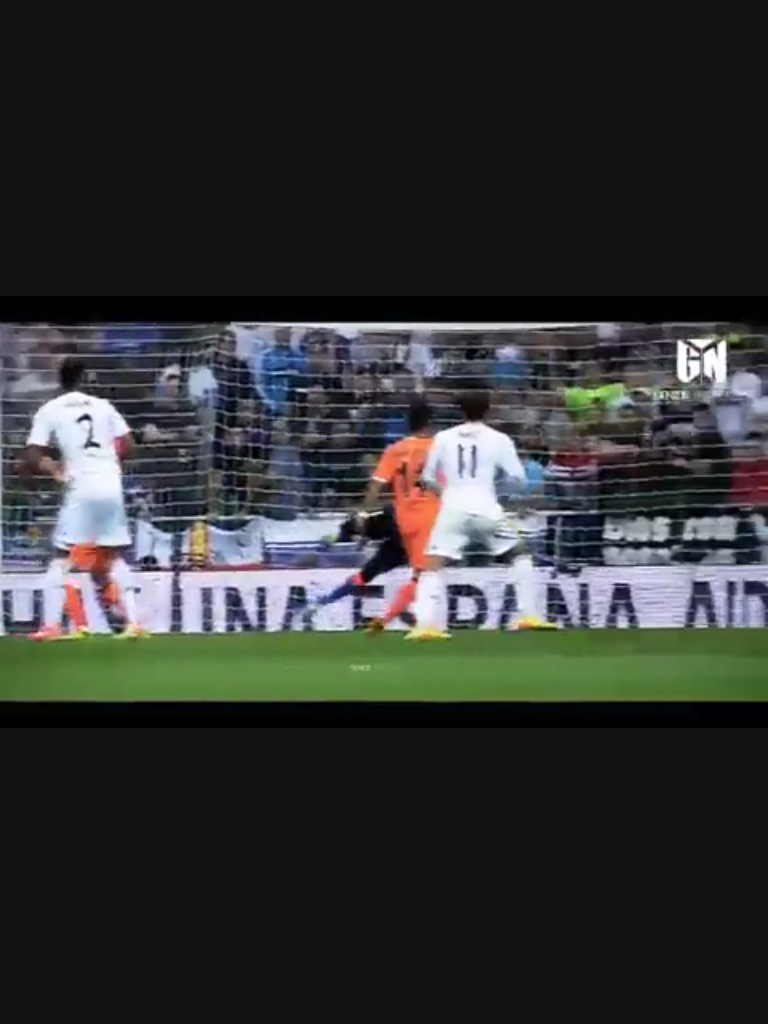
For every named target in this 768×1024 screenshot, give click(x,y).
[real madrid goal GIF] (384, 512)
